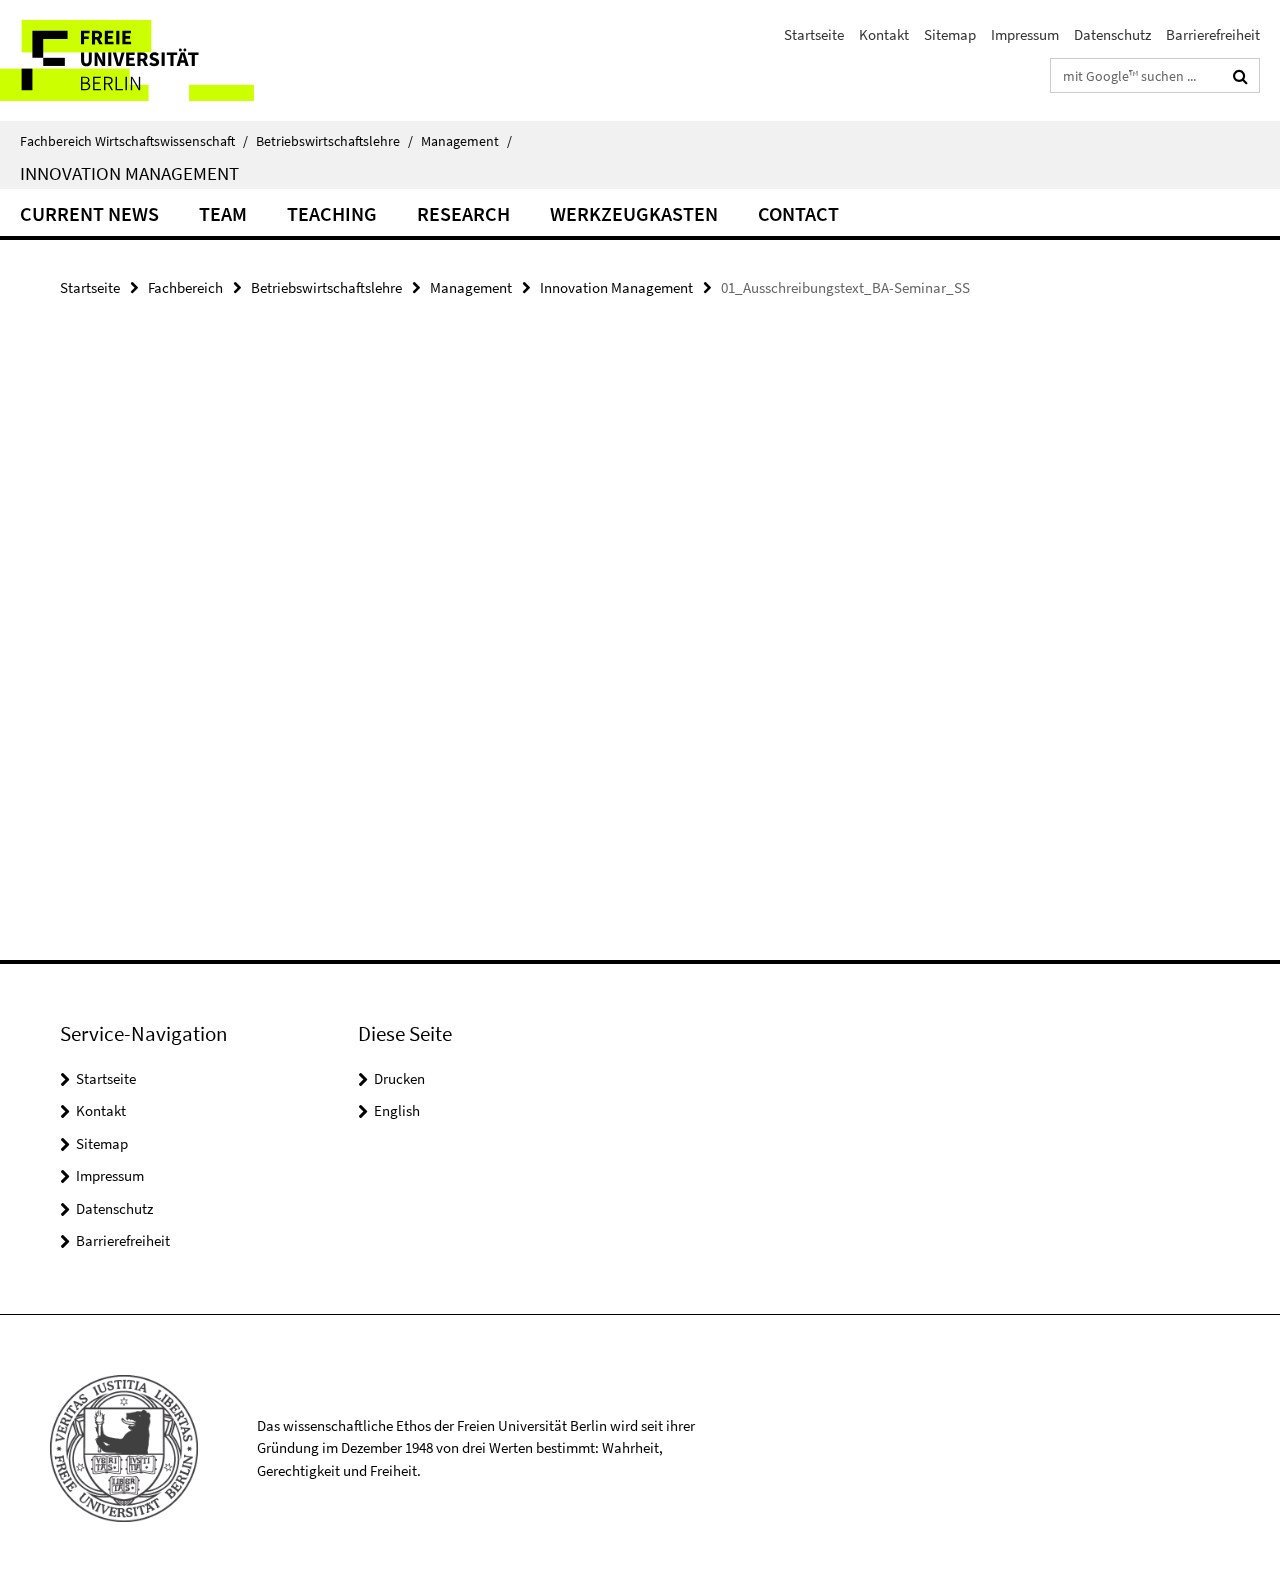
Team (223, 213)
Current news (89, 213)
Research (463, 213)
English (397, 1110)
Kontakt (884, 34)
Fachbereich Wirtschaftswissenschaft (134, 141)
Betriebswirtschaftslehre (334, 141)
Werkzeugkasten (634, 213)
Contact (798, 213)
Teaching (332, 213)
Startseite (814, 34)
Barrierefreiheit (1213, 34)
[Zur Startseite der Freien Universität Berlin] (167, 60)
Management (466, 141)
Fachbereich (185, 287)
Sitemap (950, 34)
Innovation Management (129, 173)
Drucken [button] (399, 1078)
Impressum (1025, 34)
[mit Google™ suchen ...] (1240, 76)
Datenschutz (1112, 34)
